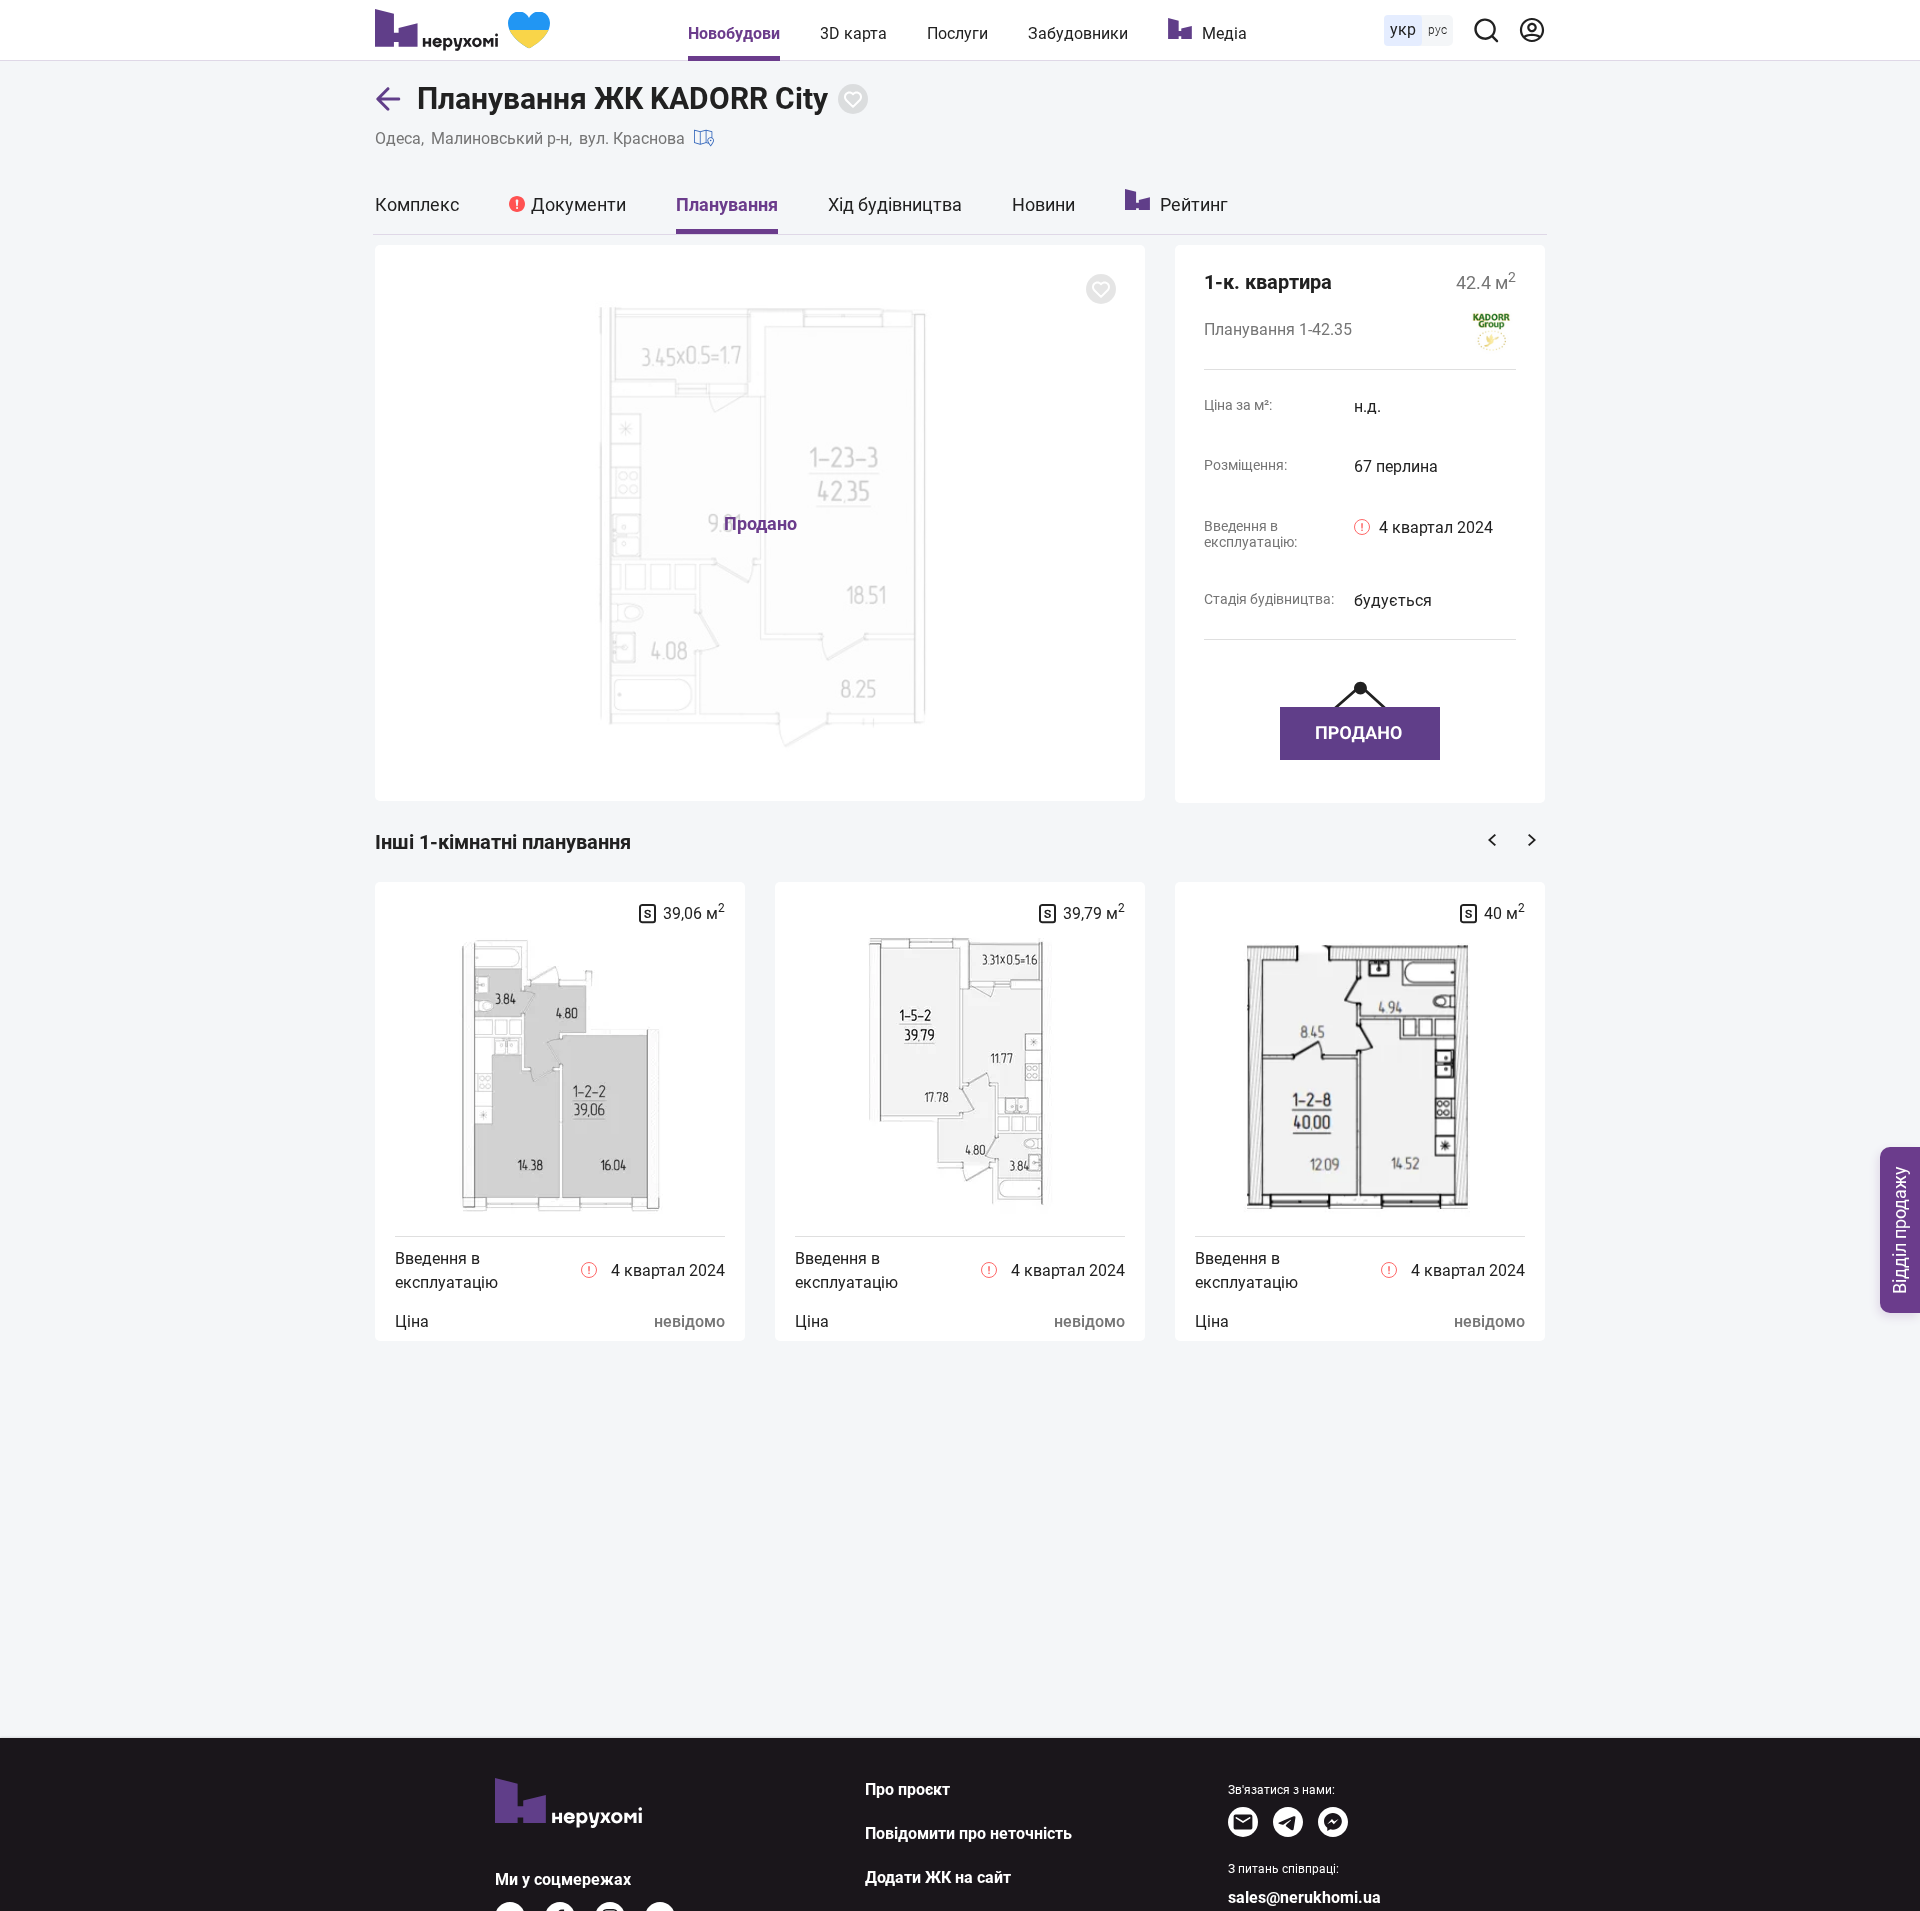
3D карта (853, 33)
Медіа (1224, 33)
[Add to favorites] (853, 99)
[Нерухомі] (462, 30)
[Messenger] (1333, 1822)
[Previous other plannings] (1492, 840)
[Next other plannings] (1532, 840)
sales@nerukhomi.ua (1304, 1897)
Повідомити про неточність (968, 1833)
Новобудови (734, 33)
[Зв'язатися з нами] (1243, 1822)
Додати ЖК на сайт (938, 1877)
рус (1437, 30)
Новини (1043, 204)
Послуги (957, 33)
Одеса (398, 138)
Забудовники (1078, 33)
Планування (727, 204)
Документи (578, 204)
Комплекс (417, 204)
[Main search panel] (1486, 30)
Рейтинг (1194, 204)
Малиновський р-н (500, 138)
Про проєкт (907, 1789)
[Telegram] (1288, 1822)
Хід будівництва (895, 204)
